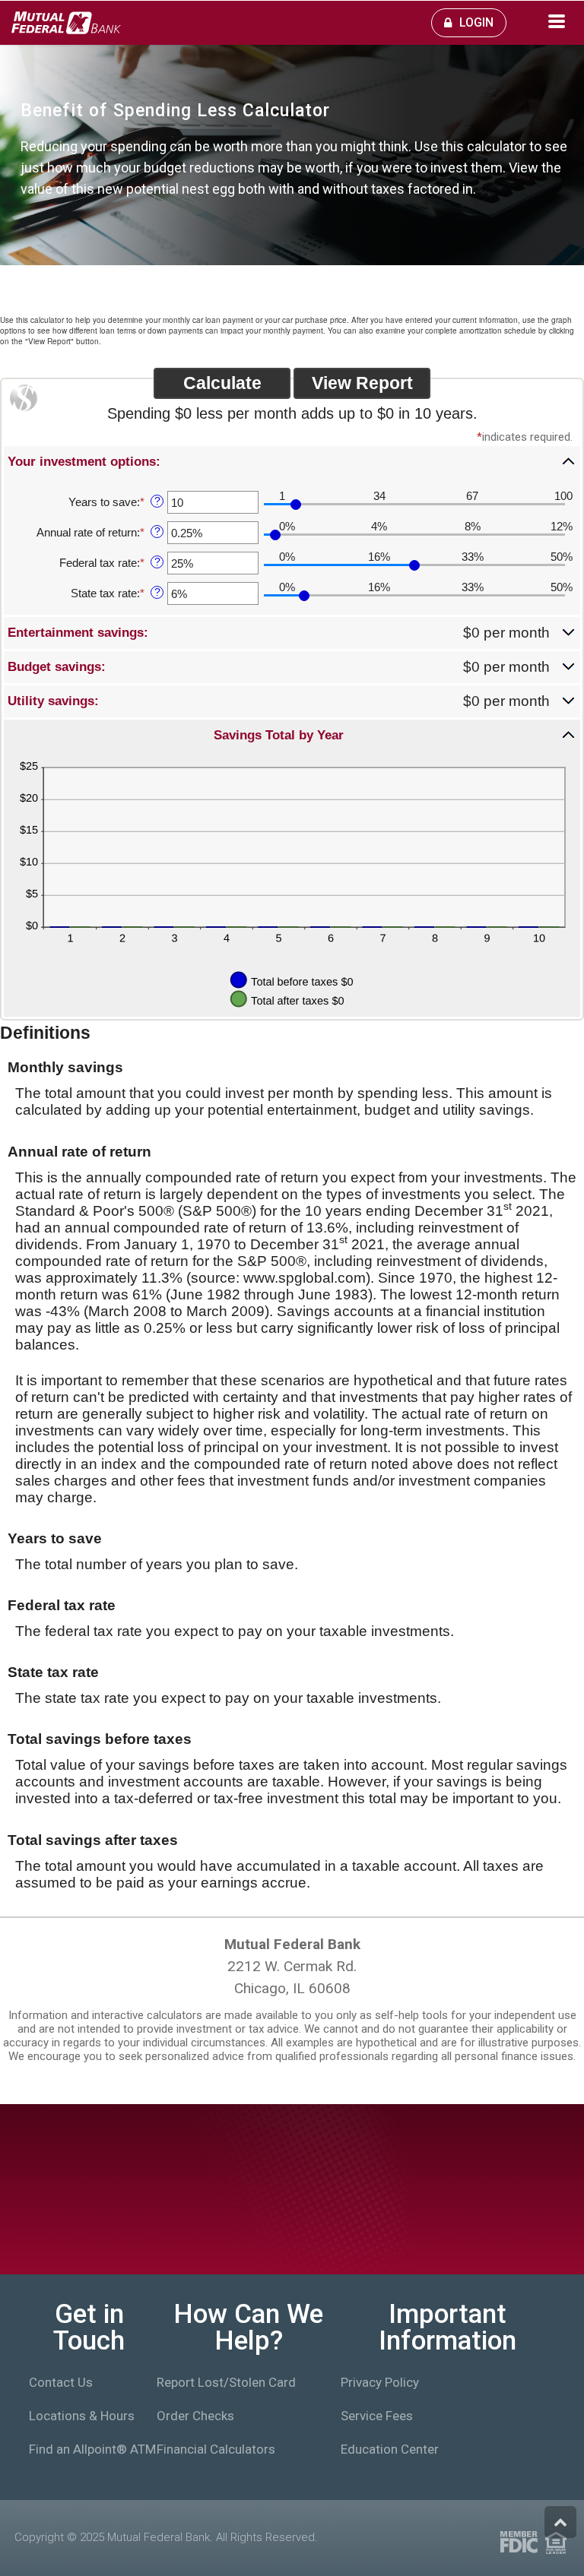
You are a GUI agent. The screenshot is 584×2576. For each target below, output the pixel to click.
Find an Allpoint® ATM (83, 2449)
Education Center (390, 2449)
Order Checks (195, 2416)
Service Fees (377, 2416)
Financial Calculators (216, 2449)
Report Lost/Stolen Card (226, 2382)
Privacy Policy (380, 2382)
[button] (292, 461)
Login (476, 22)
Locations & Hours (82, 2416)
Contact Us (61, 2382)
